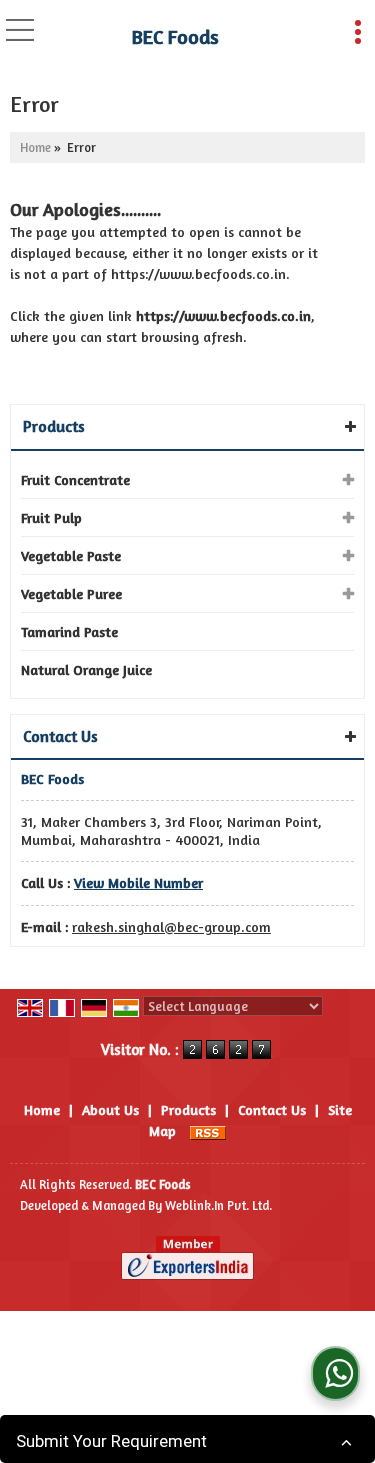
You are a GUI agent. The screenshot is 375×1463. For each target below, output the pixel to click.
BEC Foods (175, 37)
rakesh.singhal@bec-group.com (171, 926)
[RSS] (208, 1130)
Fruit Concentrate (75, 479)
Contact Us (272, 1109)
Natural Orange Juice (86, 669)
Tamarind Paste (69, 631)
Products (54, 426)
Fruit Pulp (51, 517)
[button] (138, 882)
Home (35, 147)
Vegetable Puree (71, 593)
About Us (110, 1109)
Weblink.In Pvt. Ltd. (218, 1205)
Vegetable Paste (71, 555)
